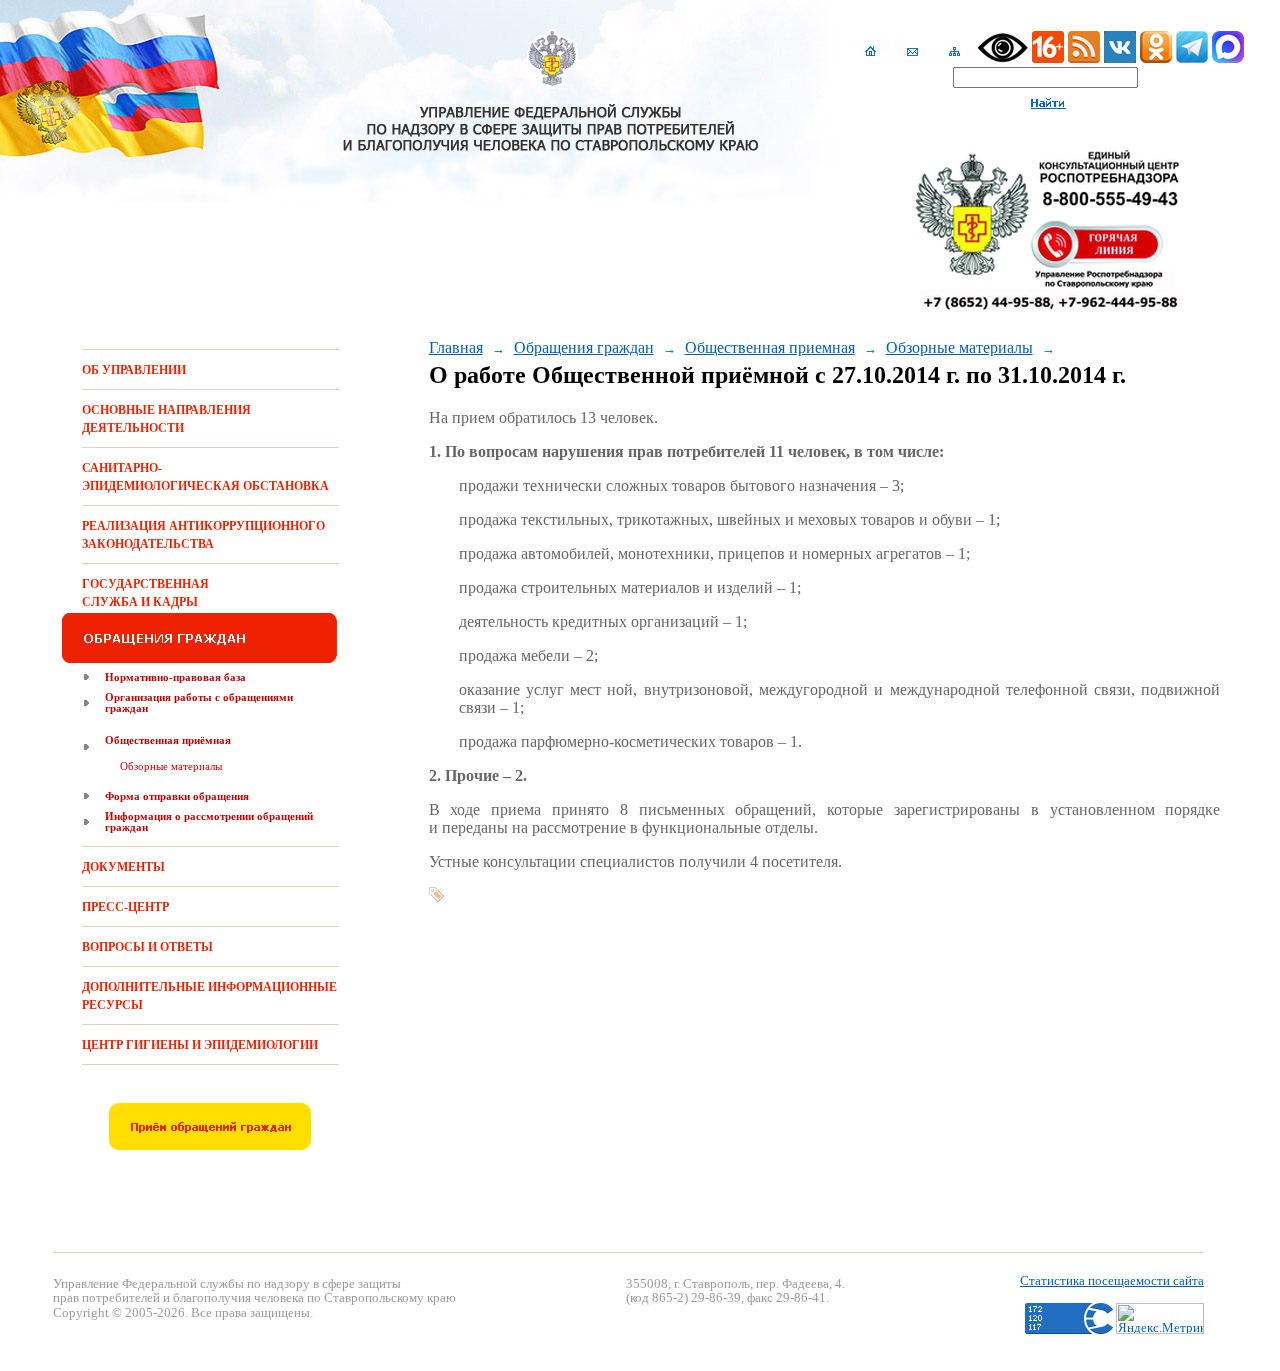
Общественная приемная (770, 347)
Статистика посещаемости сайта (1112, 1280)
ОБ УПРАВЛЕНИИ (134, 370)
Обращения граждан (584, 347)
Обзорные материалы (171, 766)
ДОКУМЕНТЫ (123, 867)
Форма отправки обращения (177, 796)
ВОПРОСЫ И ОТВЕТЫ (147, 947)
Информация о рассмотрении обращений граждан (209, 821)
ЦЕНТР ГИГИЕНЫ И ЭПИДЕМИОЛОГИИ (200, 1045)
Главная (456, 347)
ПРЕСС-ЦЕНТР (125, 907)
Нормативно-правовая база (175, 677)
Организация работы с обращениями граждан (199, 702)
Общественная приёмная (168, 740)
